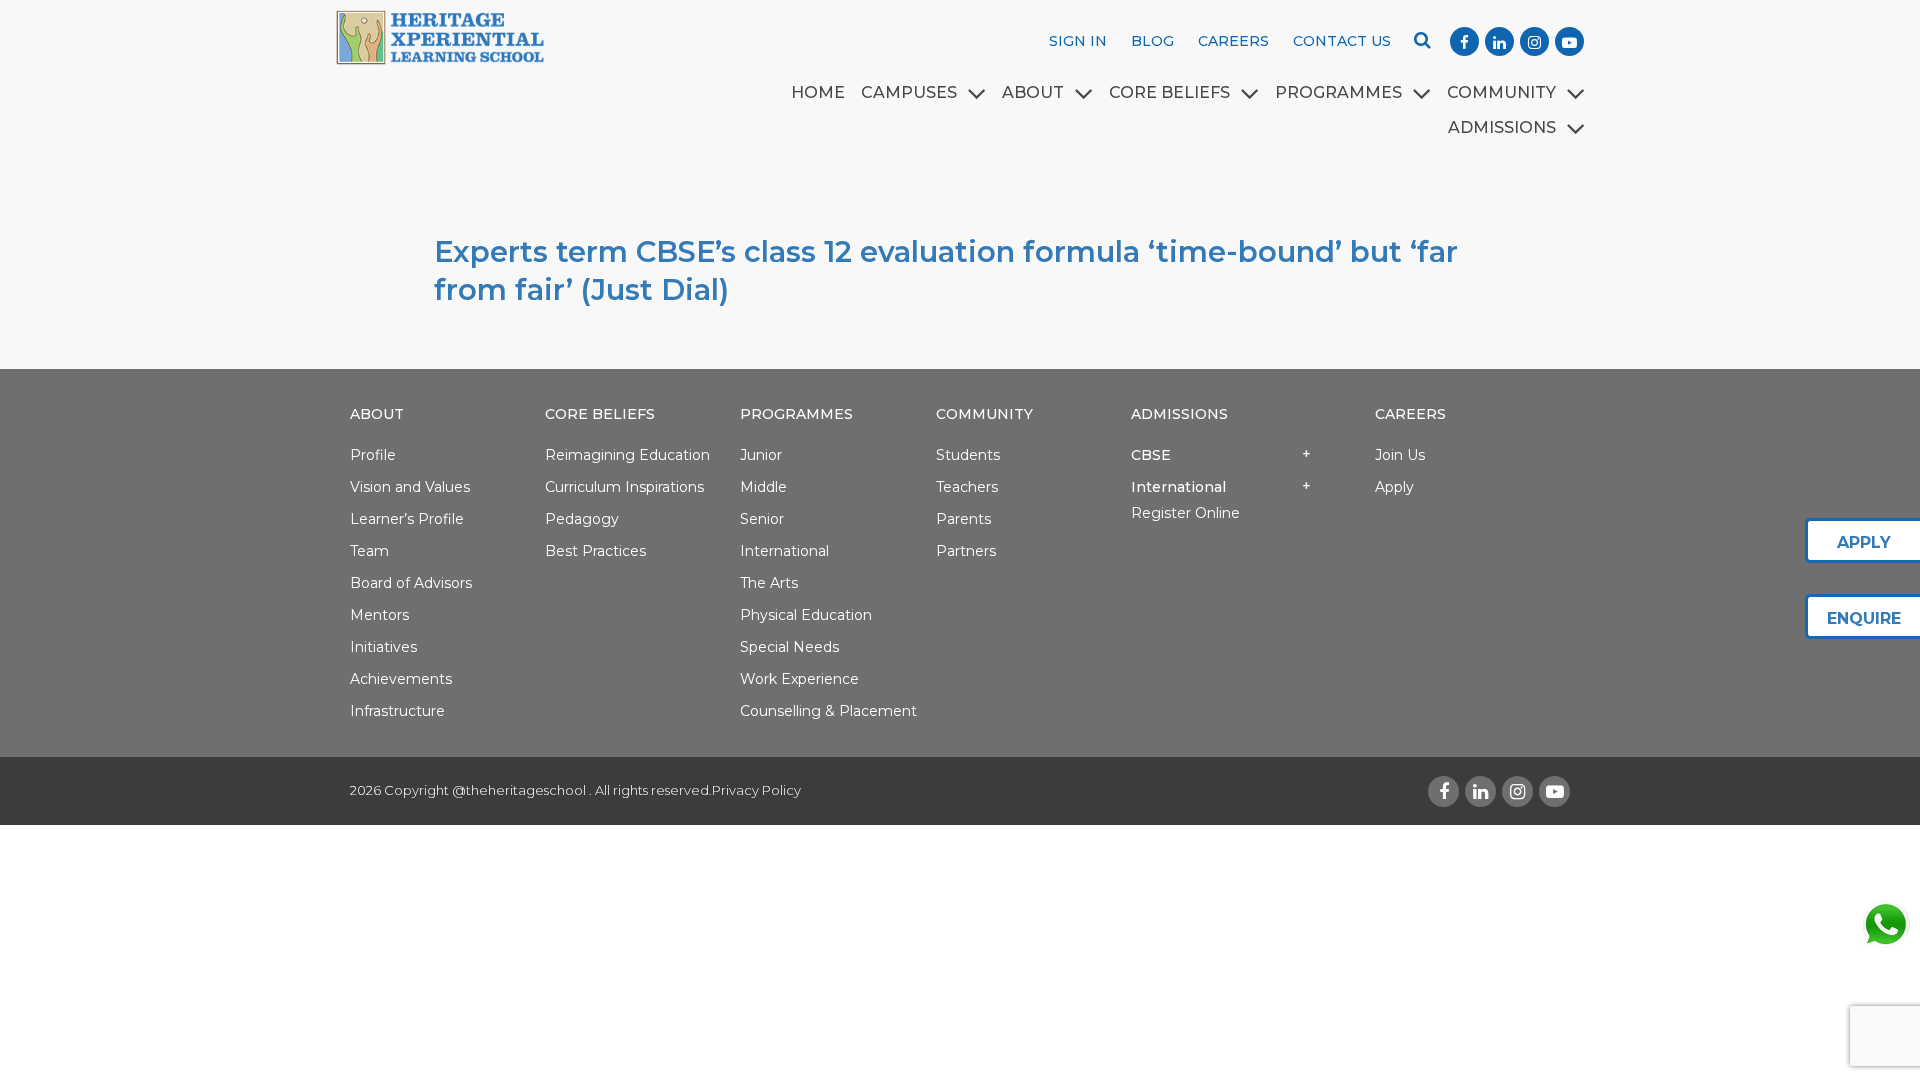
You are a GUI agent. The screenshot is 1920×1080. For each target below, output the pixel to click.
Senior (762, 519)
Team (369, 551)
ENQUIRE (1864, 618)
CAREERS (1233, 41)
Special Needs (789, 647)
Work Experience (799, 679)
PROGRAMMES (1338, 92)
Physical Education (806, 615)
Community (1501, 92)
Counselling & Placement (828, 711)
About (377, 414)
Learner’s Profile (407, 519)
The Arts (769, 583)
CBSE (1151, 455)
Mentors (379, 615)
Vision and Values (410, 487)
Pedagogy (582, 519)
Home (818, 92)
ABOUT (1033, 92)
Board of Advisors (411, 583)
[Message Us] (1885, 924)
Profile (373, 455)
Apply (1394, 487)
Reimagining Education (627, 455)
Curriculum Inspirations (624, 487)
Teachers (967, 487)
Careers (1410, 414)
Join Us (1400, 455)
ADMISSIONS (1502, 127)
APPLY (1864, 542)
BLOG (1152, 41)
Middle (763, 487)
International (784, 551)
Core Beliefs (1169, 92)
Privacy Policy (756, 790)
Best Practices (595, 551)
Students (968, 455)
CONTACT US (1342, 41)
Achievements (401, 679)
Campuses (909, 92)
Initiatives (383, 647)
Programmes (796, 414)
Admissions (1179, 414)
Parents (963, 519)
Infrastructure (397, 711)
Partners (966, 551)
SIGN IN (1078, 41)
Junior (761, 455)
